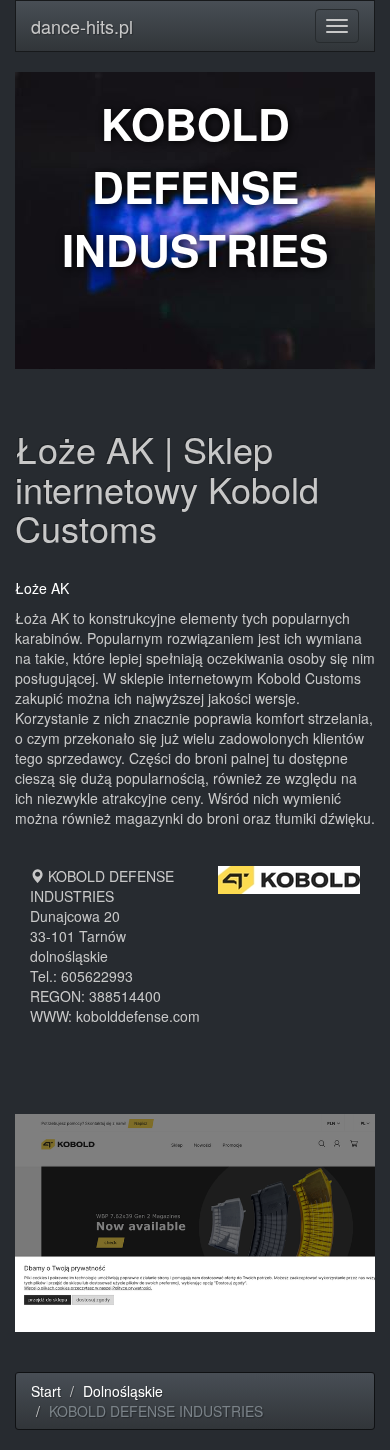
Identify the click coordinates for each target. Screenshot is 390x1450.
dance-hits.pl (82, 26)
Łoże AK (42, 588)
